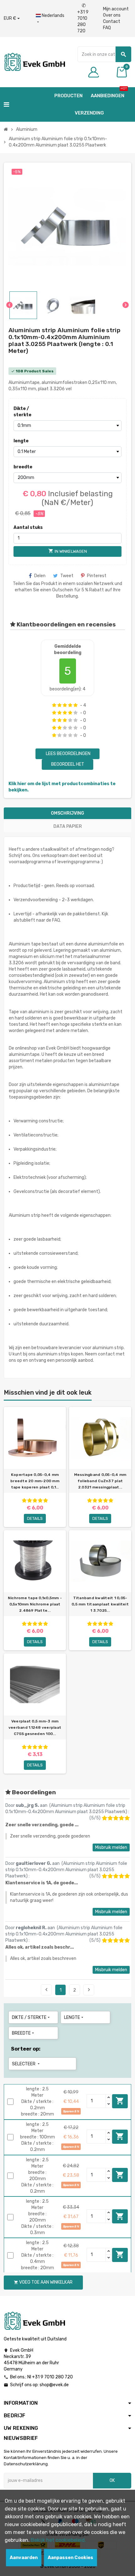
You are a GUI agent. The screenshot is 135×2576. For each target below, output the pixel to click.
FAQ (107, 28)
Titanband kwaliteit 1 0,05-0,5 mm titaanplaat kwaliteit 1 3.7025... (100, 1604)
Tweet (67, 576)
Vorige (46, 1990)
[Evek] (34, 62)
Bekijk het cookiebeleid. (58, 2540)
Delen (40, 576)
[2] (59, 705)
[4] (70, 705)
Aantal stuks (28, 527)
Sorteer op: (26, 2049)
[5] (76, 705)
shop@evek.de (54, 2385)
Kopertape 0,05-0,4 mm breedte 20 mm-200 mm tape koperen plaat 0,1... (35, 1481)
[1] (54, 705)
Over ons (112, 15)
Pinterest (97, 576)
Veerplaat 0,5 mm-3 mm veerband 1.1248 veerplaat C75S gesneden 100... (35, 1727)
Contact (112, 21)
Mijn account (116, 9)
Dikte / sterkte (22, 412)
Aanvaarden (24, 2558)
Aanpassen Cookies (70, 2558)
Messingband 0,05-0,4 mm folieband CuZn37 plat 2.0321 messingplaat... (100, 1481)
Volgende (89, 1990)
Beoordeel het (68, 764)
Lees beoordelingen (68, 754)
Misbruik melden (111, 1847)
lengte (21, 441)
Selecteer (26, 2064)
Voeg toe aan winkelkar (120, 2101)
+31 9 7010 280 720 (83, 18)
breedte (23, 467)
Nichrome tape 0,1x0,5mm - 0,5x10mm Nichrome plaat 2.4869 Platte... (35, 1604)
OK (112, 2480)
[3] (65, 705)
